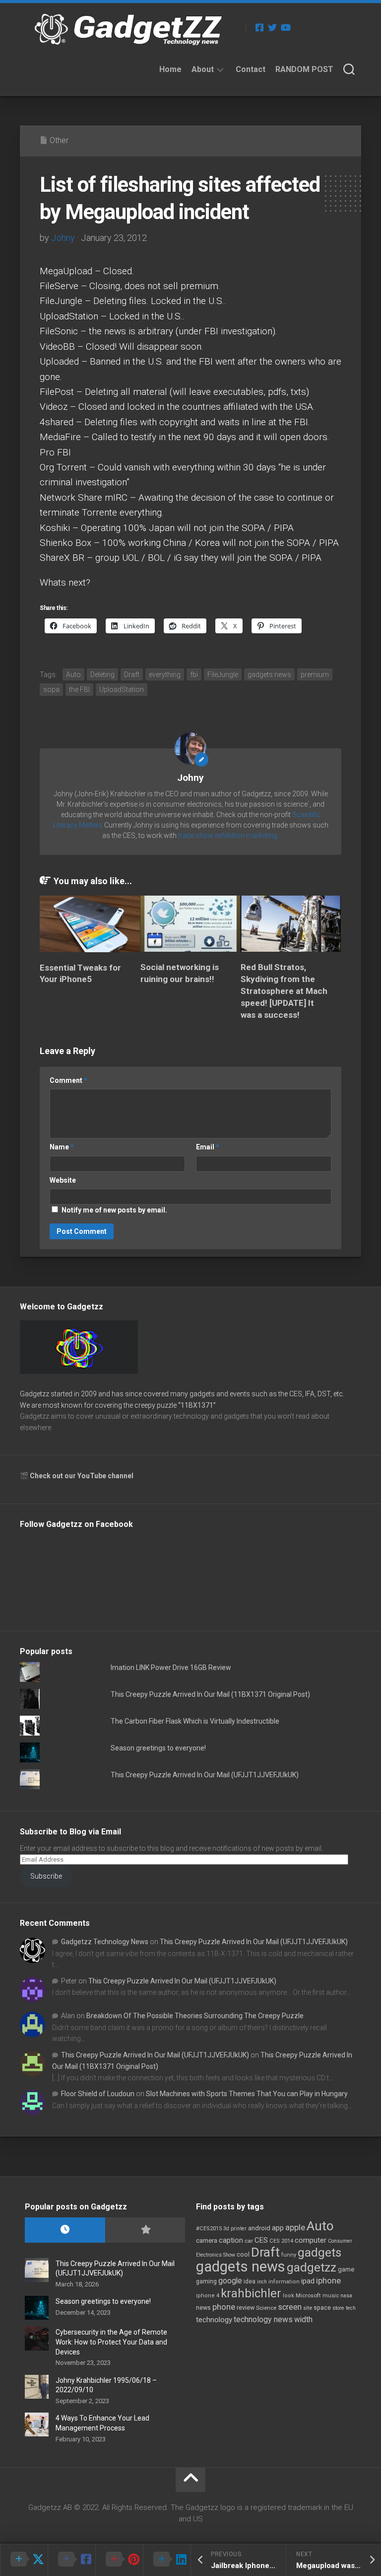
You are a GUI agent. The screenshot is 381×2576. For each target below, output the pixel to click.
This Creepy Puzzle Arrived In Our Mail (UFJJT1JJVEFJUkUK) (205, 1775)
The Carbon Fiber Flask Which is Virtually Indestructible (195, 1721)
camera (207, 2240)
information (284, 2282)
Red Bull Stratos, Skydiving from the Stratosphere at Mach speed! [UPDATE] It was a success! (284, 991)
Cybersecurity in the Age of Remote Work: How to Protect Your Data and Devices (111, 2342)
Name (62, 1147)
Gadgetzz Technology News (105, 1942)
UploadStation (122, 689)
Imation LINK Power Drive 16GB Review (171, 1667)
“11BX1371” (197, 1405)
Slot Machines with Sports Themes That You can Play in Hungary (247, 2094)
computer (311, 2240)
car (249, 2241)
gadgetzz (312, 2268)
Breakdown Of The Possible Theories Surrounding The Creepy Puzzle (195, 2016)
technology (214, 2320)
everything (165, 675)
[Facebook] (259, 27)
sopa (51, 689)
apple (295, 2227)
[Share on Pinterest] (119, 2560)
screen (290, 2307)
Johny (63, 238)
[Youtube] (285, 27)
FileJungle (223, 675)
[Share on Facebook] (71, 2560)
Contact (251, 69)
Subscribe (46, 1876)
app (278, 2228)
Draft (132, 675)
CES (261, 2240)
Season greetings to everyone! (158, 1748)
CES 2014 (281, 2241)
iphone (328, 2280)
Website (63, 1180)
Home (170, 69)
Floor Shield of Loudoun (98, 2094)
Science (266, 2308)
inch (262, 2282)
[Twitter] (272, 27)
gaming (206, 2281)
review (246, 2308)
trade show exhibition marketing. (228, 835)
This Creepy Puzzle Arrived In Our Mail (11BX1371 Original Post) (210, 1694)
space (322, 2308)
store (338, 2308)
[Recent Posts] (65, 2230)
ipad (308, 2281)
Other (59, 140)
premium (315, 675)
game (346, 2269)
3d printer (235, 2229)
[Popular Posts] (145, 2230)
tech (351, 2308)
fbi (194, 675)
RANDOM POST (304, 69)
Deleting (102, 675)
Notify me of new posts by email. (114, 1210)
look (288, 2296)
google (230, 2281)
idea (250, 2281)
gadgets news (269, 675)
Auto (73, 675)
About (203, 69)
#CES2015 (209, 2229)
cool (243, 2255)
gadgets (319, 2253)
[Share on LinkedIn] (167, 2560)
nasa (346, 2296)
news (203, 2308)
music (331, 2296)
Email (208, 1147)
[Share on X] (24, 2560)
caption (231, 2240)
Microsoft (308, 2295)
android (259, 2228)
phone (224, 2307)
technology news (263, 2319)
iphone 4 (208, 2296)
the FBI (79, 689)
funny (289, 2255)
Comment (68, 1080)
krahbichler (251, 2293)
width (303, 2319)
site (308, 2308)
